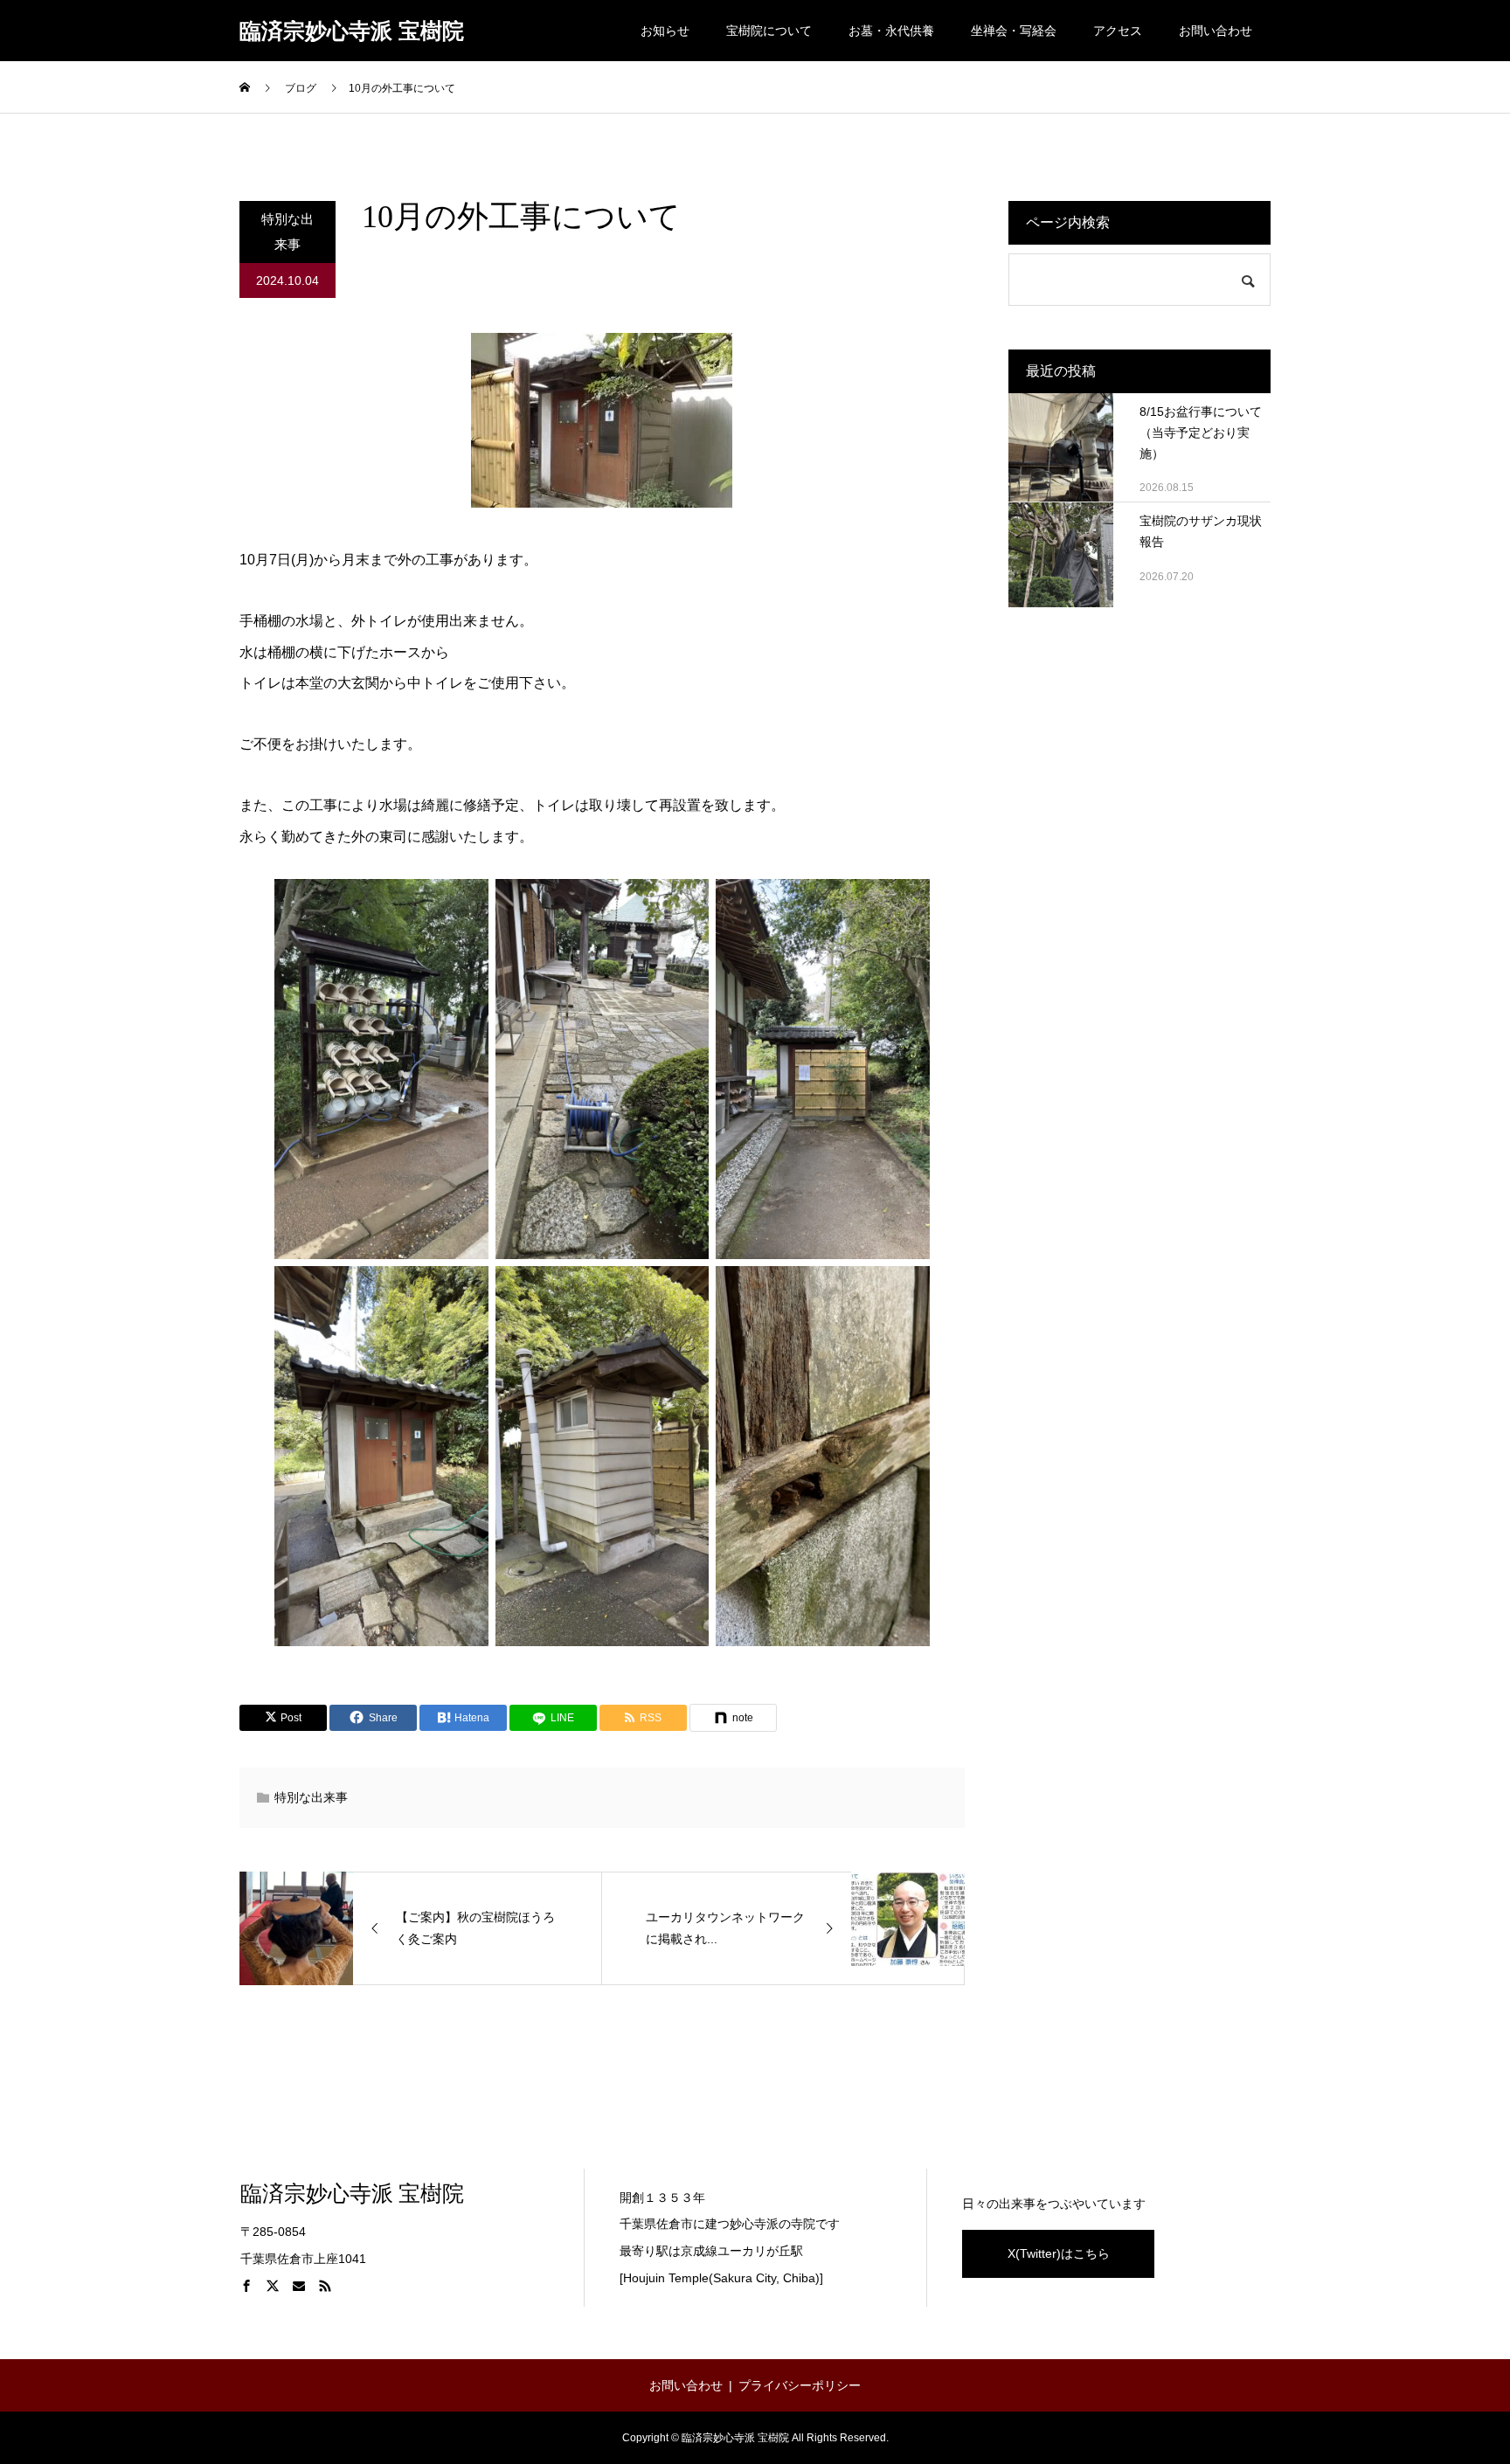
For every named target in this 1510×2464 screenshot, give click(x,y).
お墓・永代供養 (891, 31)
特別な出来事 (287, 232)
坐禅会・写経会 (1014, 31)
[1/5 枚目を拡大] (466, 902)
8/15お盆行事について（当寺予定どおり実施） (1201, 433)
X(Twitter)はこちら (1059, 2253)
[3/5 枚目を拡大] (907, 902)
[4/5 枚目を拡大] (466, 1289)
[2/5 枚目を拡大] (686, 902)
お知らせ (665, 31)
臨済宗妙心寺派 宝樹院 (352, 31)
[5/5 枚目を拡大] (686, 1289)
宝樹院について (769, 31)
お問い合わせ (1216, 31)
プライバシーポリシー (800, 2385)
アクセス (1118, 31)
